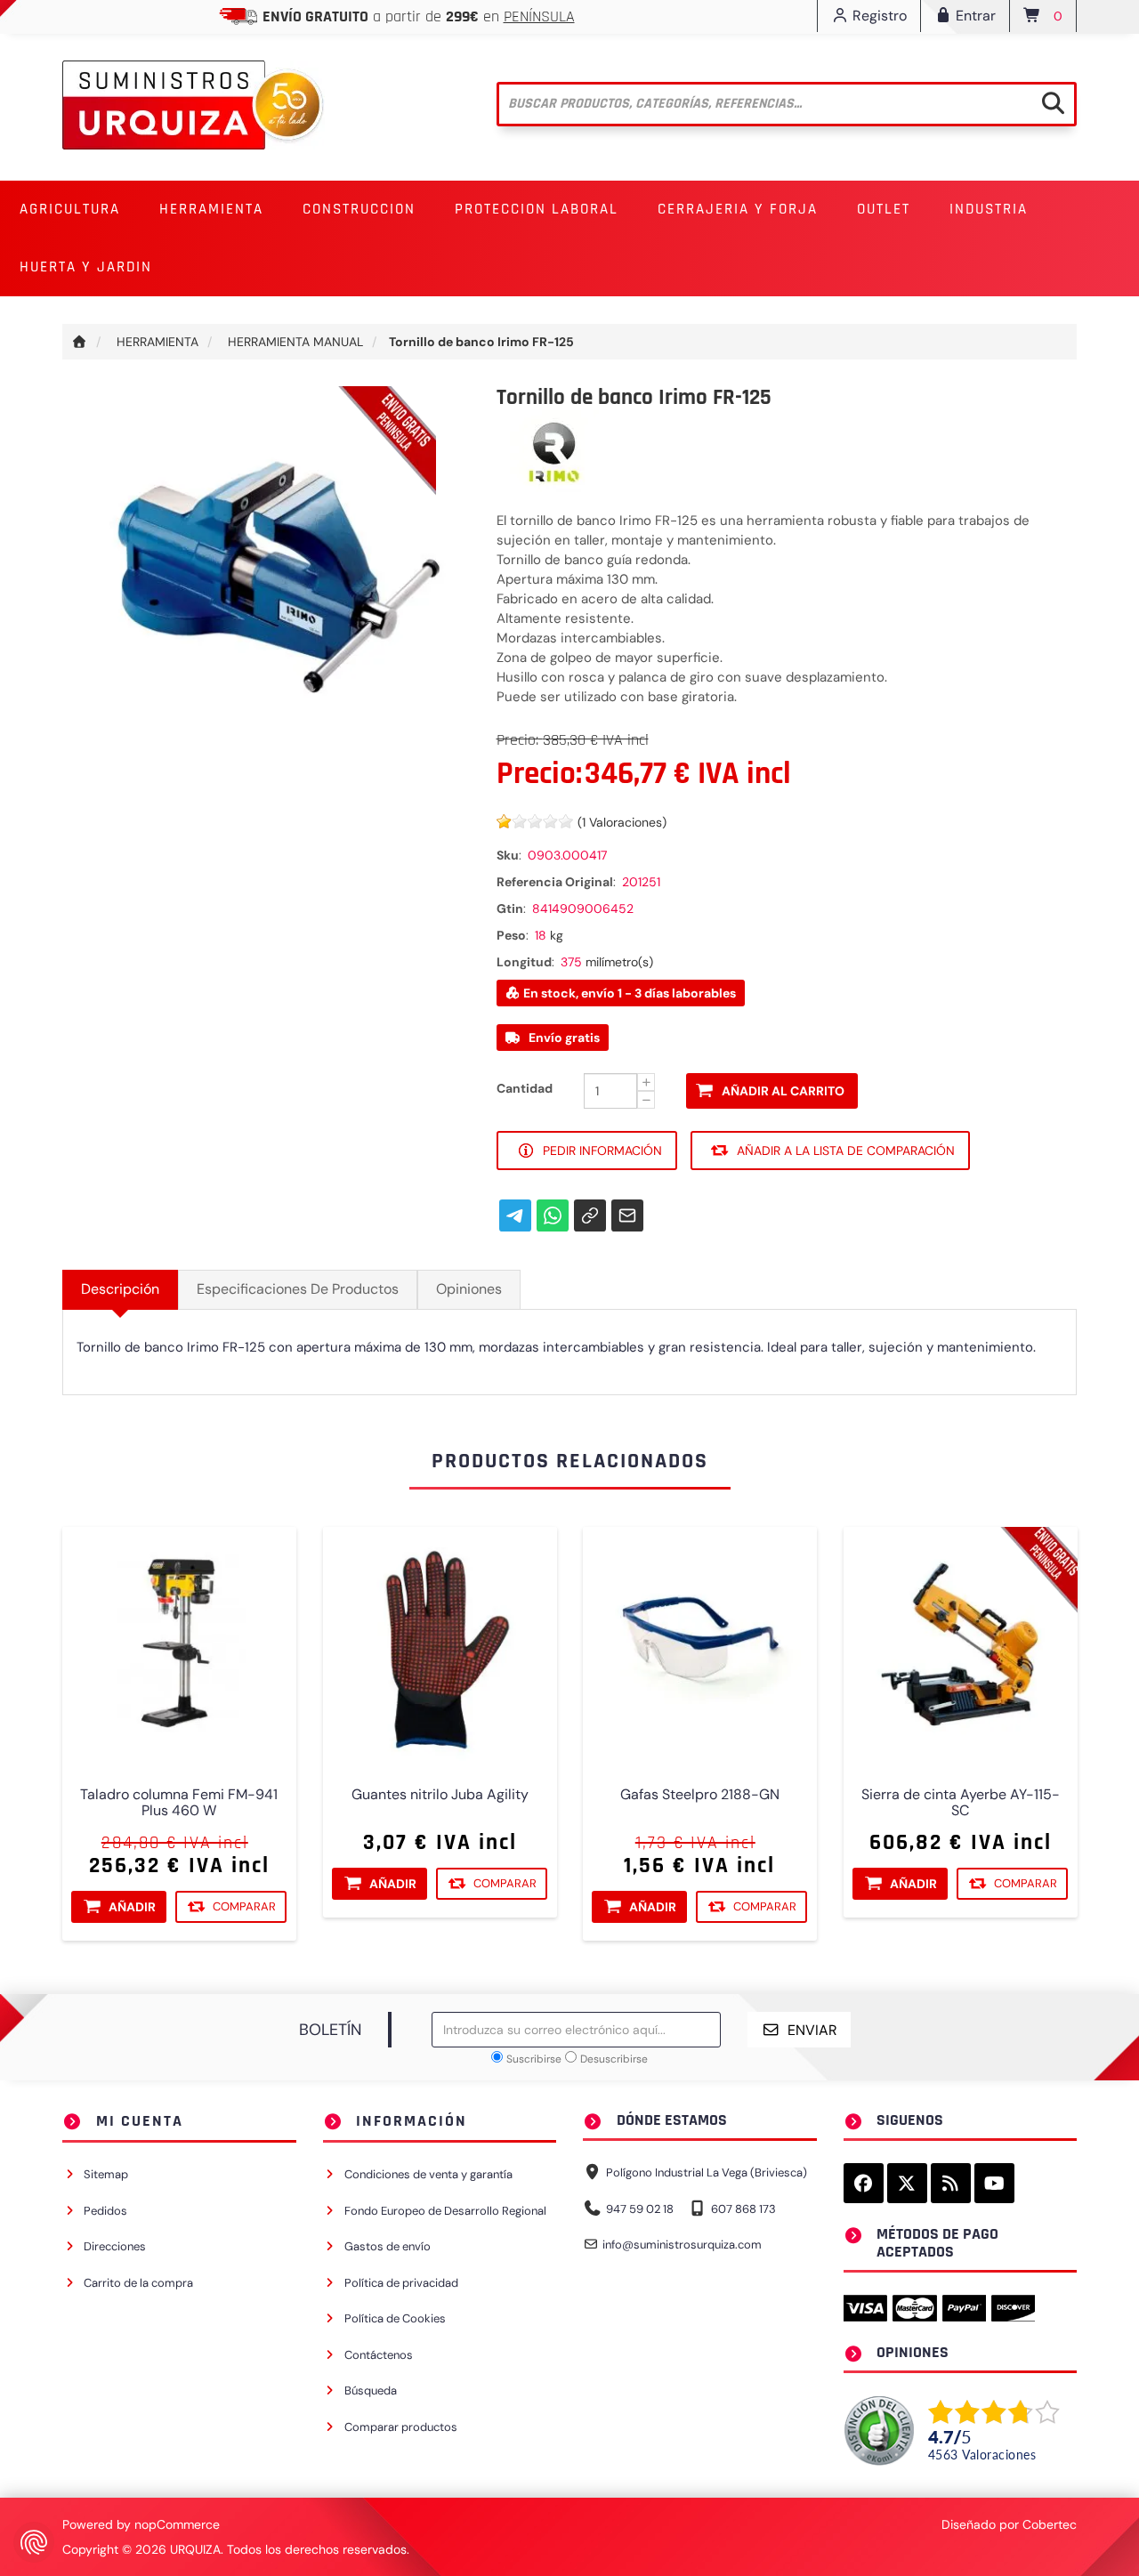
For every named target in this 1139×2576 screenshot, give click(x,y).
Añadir (132, 1907)
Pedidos (105, 2211)
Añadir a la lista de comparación (846, 1151)
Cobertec (1050, 2524)
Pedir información (602, 1151)
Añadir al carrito (783, 1091)
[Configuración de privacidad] (34, 2542)
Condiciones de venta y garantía (428, 2174)
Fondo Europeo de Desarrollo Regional (445, 2211)
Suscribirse (534, 2059)
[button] (70, 210)
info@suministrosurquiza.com (682, 2245)
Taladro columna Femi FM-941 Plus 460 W (179, 1802)
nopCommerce (177, 2524)
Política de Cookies (395, 2318)
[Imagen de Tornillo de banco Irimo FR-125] (266, 588)
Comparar (244, 1906)
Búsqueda (371, 2390)
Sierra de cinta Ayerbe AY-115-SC (960, 1802)
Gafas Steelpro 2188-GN (700, 1794)
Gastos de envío (388, 2246)
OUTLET (884, 209)
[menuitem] (70, 210)
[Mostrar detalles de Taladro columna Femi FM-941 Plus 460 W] (179, 1644)
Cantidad (525, 1088)
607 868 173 (743, 2209)
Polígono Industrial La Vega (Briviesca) (707, 2172)
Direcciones (115, 2246)
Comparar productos (401, 2427)
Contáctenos (379, 2355)
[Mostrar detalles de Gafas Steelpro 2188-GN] (700, 1644)
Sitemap (106, 2174)
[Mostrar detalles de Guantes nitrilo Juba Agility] (440, 1644)
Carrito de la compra (138, 2283)
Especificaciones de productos (298, 1289)
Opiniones (469, 1289)
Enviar (812, 2030)
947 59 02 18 (640, 2209)
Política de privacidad (401, 2283)
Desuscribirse (614, 2059)
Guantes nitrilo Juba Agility (439, 1794)
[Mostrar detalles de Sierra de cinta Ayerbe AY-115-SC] (961, 1644)
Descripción (120, 1289)
